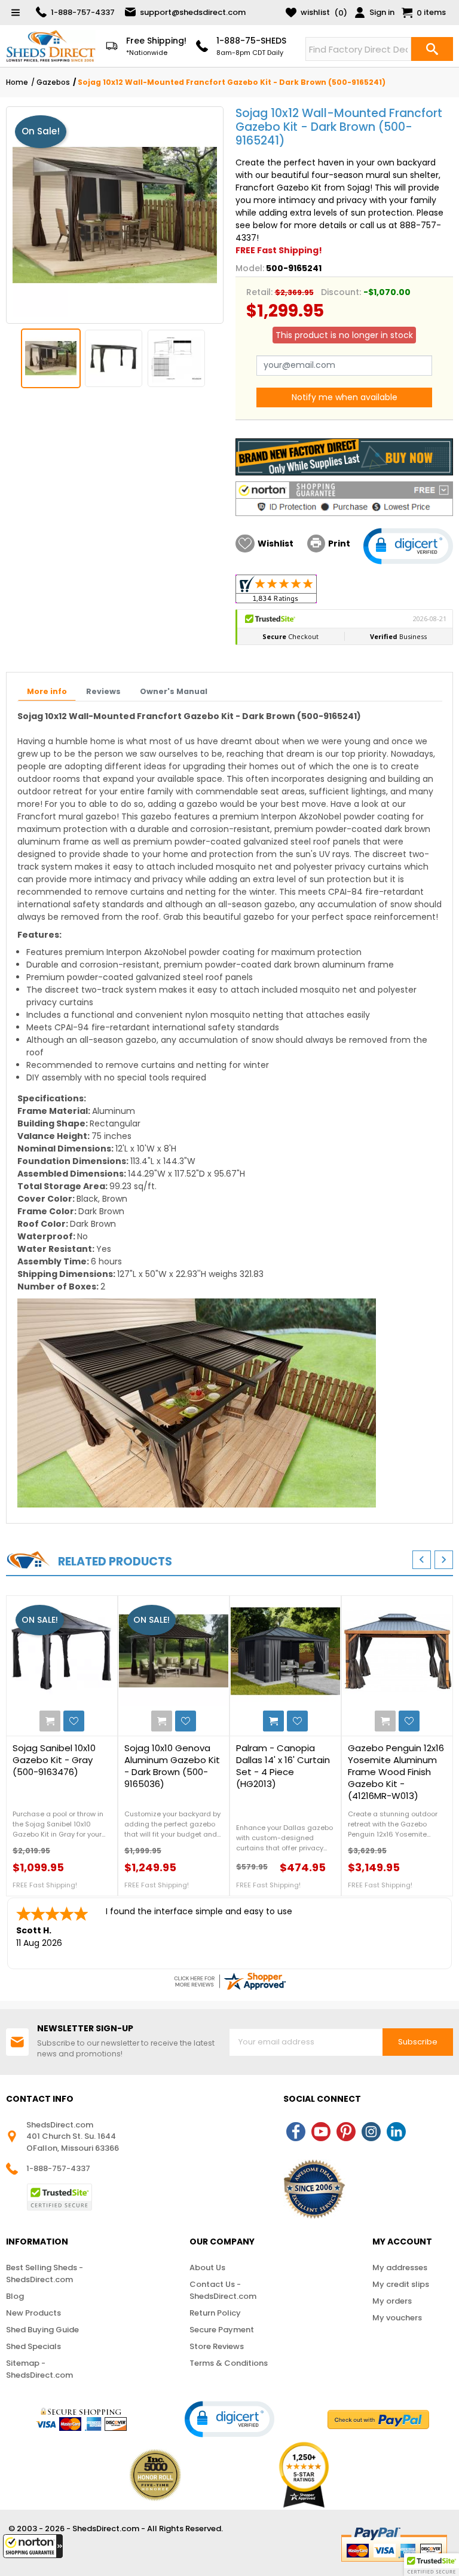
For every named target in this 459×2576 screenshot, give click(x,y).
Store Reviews (217, 2346)
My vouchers (397, 2318)
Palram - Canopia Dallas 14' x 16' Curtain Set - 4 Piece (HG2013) (283, 1766)
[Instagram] (371, 2132)
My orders (392, 2301)
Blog (15, 2296)
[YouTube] (321, 2132)
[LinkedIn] (396, 2132)
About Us (207, 2268)
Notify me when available (345, 397)
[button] (33, 2546)
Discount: (341, 292)
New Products (33, 2313)
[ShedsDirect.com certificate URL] (229, 1981)
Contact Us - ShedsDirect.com (223, 2290)
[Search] (432, 49)
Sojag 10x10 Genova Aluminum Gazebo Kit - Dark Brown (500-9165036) (172, 1766)
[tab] (47, 692)
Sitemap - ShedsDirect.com (39, 2369)
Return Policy (215, 2313)
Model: (250, 268)
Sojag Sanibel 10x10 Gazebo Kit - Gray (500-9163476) (54, 1760)
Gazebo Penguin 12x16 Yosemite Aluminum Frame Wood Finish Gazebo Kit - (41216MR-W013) (396, 1772)
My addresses (400, 2268)
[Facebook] (296, 2132)
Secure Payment (222, 2330)
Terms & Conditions (229, 2363)
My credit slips (401, 2284)
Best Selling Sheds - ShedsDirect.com (45, 2273)
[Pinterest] (346, 2132)
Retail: (259, 292)
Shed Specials (33, 2346)
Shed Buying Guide (42, 2330)
